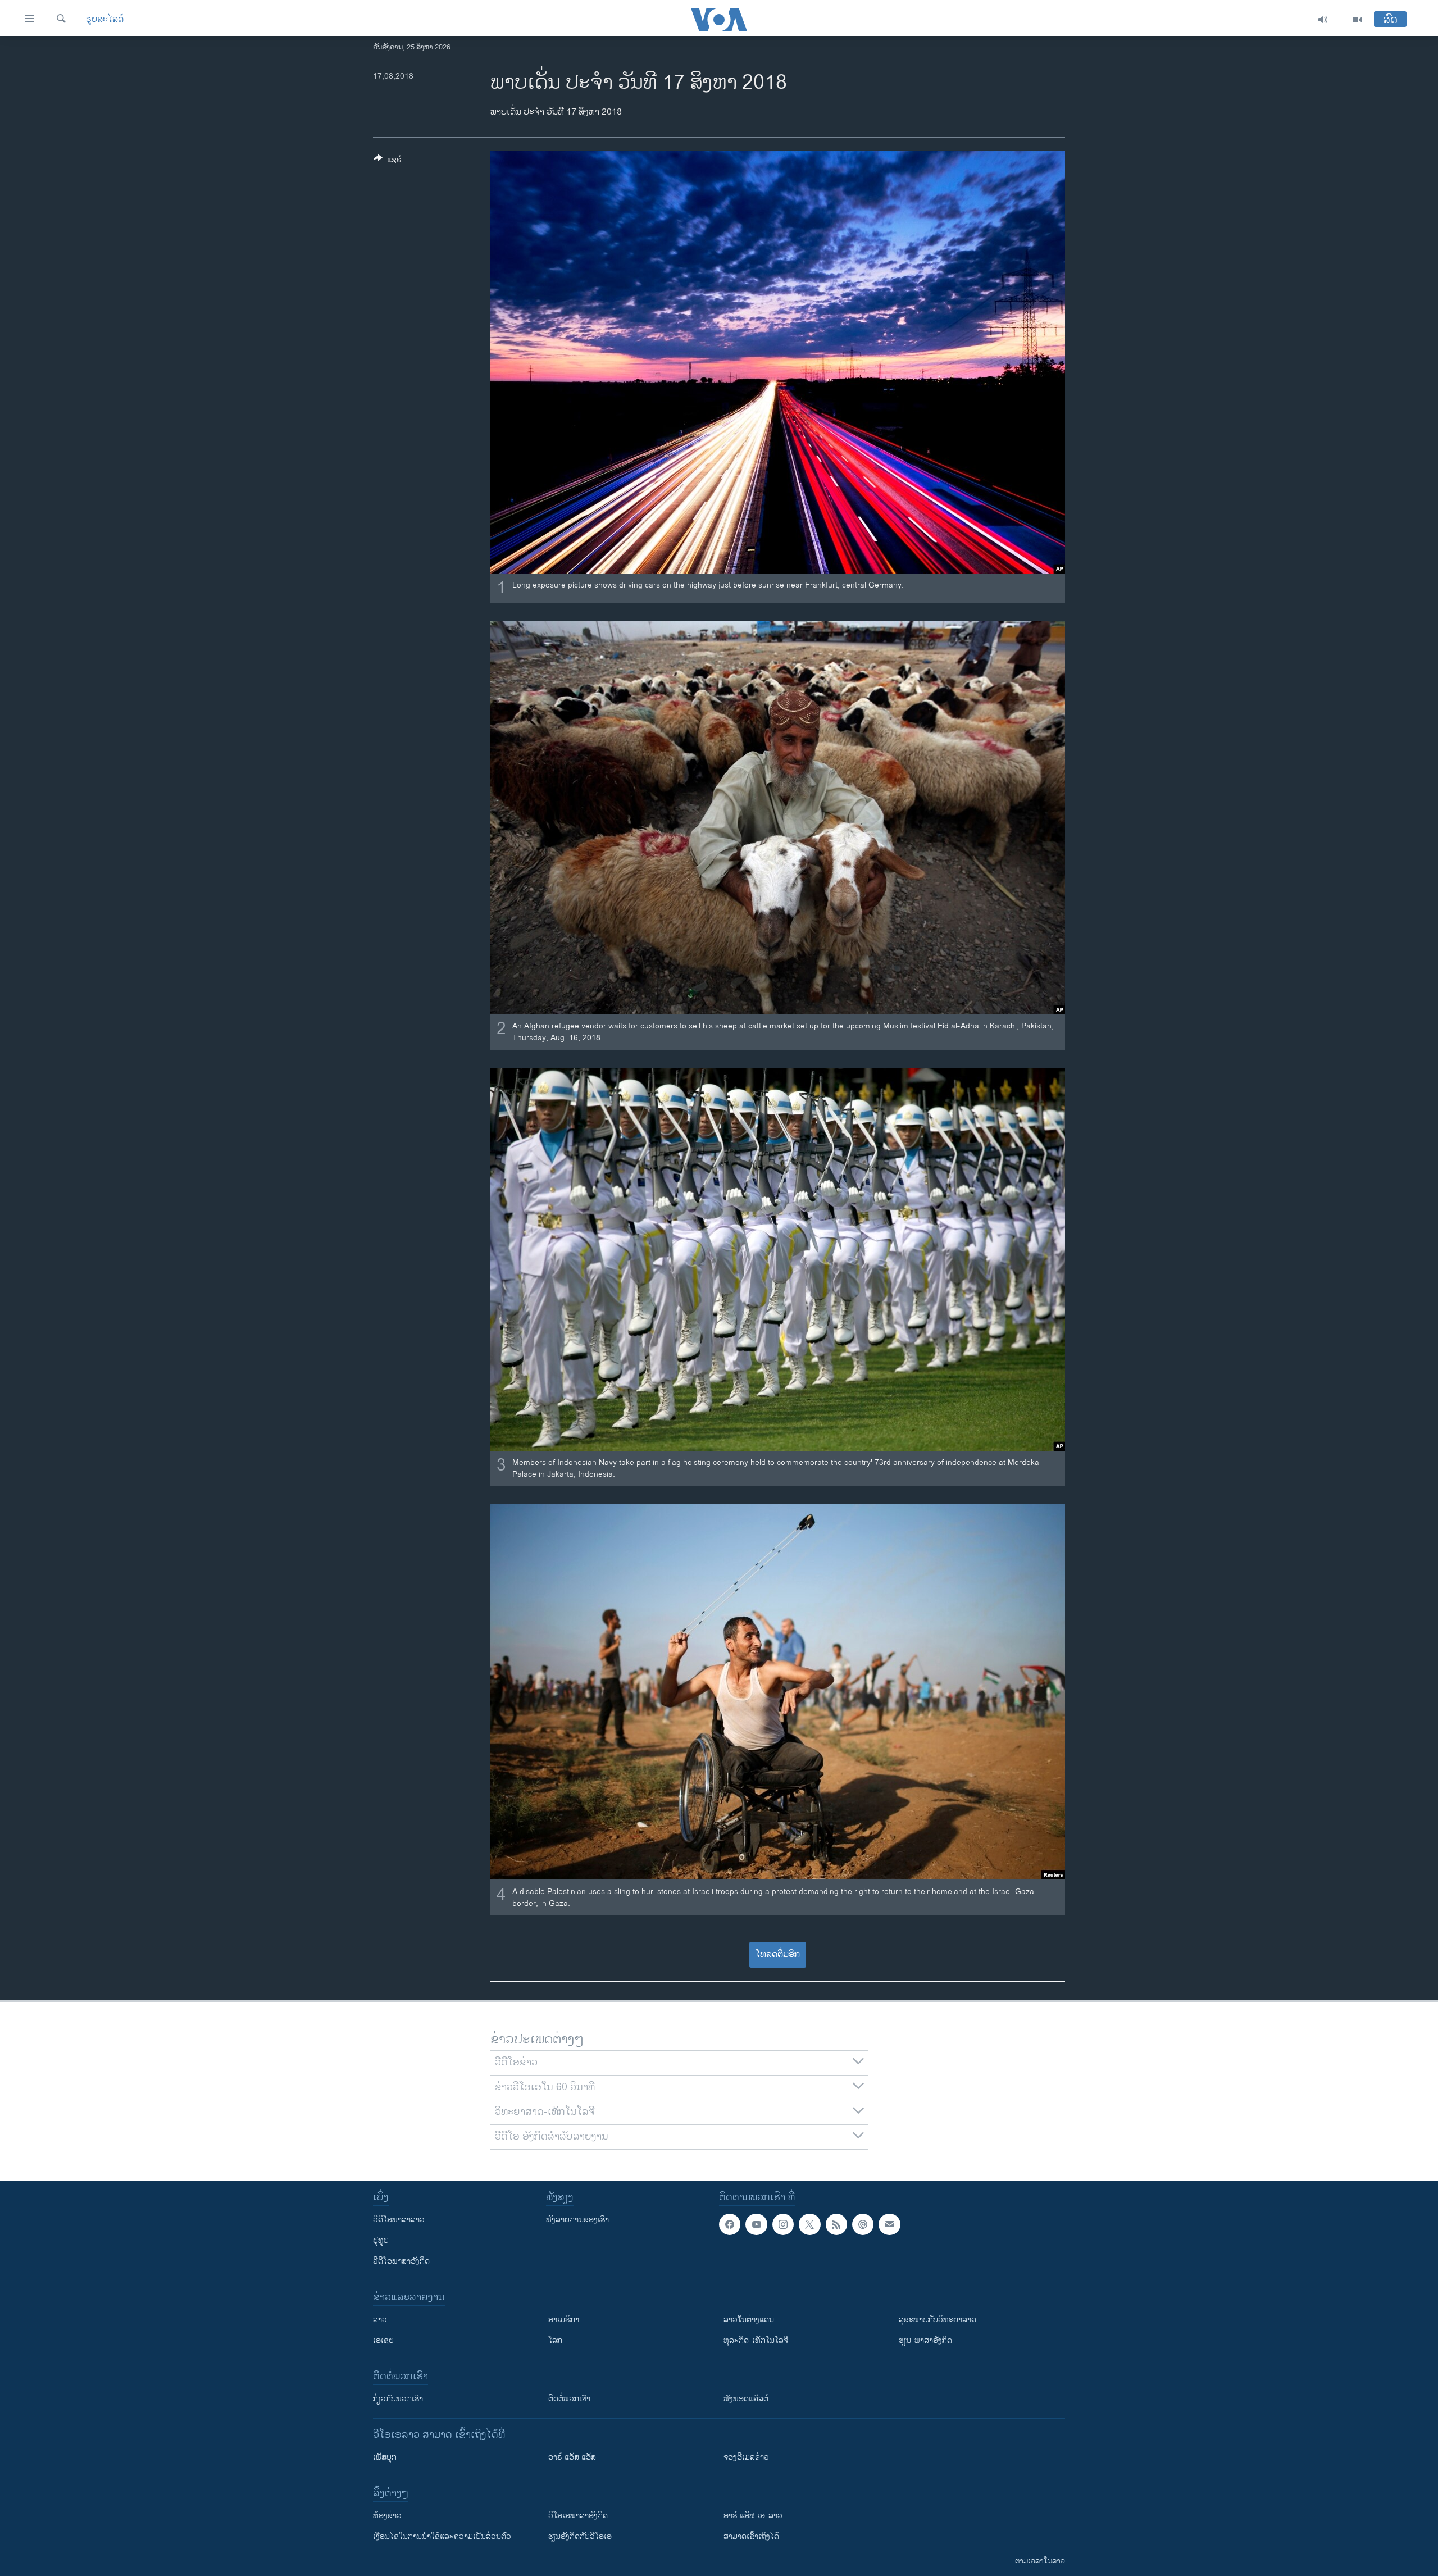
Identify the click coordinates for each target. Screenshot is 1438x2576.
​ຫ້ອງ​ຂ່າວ (387, 2516)
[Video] (1357, 20)
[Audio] (1323, 20)
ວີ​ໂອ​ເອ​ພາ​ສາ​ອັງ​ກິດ (578, 2516)
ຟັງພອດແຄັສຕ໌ (746, 2399)
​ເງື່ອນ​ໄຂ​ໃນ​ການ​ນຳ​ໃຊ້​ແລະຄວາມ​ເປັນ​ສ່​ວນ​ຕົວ (442, 2536)
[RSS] (836, 2224)
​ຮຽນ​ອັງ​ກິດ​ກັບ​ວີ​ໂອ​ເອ (580, 2536)
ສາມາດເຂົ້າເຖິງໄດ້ (751, 2536)
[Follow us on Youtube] (756, 2224)
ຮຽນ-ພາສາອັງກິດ (925, 2340)
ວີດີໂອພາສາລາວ (399, 2220)
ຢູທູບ (381, 2240)
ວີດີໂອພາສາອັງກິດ (401, 2261)
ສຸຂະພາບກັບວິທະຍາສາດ (938, 2320)
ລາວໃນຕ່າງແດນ (749, 2320)
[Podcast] (863, 2224)
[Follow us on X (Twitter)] (809, 2224)
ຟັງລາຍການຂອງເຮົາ (577, 2220)
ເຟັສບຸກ (385, 2457)
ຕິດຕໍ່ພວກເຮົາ (569, 2399)
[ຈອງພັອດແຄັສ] (889, 2224)
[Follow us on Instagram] (783, 2224)
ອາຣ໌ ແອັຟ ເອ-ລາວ (753, 2516)
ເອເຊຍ (383, 2340)
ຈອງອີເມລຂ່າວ (746, 2457)
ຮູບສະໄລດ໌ (105, 20)
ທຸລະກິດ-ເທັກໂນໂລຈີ (756, 2340)
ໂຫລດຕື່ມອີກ (778, 1954)
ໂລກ (555, 2340)
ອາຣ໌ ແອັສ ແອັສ (572, 2457)
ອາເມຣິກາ (564, 2320)
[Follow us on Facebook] (730, 2224)
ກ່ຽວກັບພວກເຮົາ (398, 2399)
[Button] (388, 161)
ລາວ (380, 2320)
